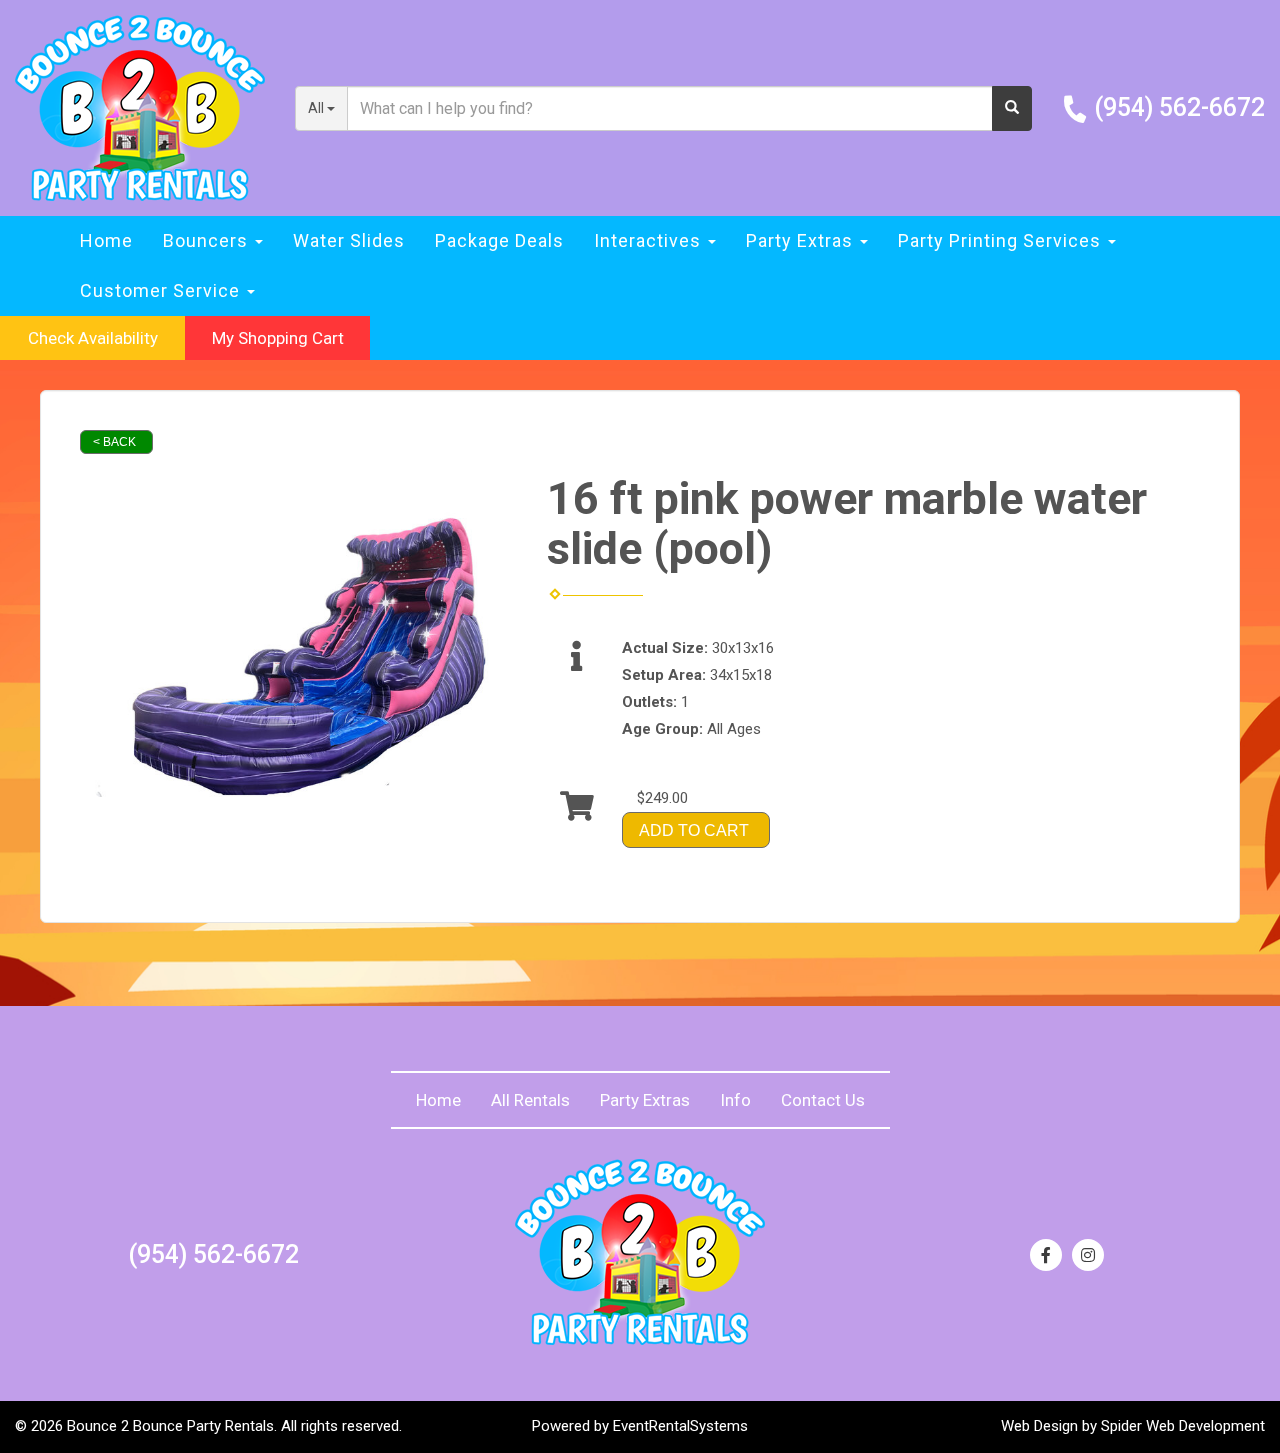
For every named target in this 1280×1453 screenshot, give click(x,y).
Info (735, 1100)
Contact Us (823, 1100)
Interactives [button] (650, 240)
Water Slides (349, 240)
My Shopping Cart (278, 338)
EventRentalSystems (680, 1426)
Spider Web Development (1183, 1426)
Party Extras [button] (802, 240)
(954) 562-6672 (1179, 107)
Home (106, 240)
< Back (114, 442)
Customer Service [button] (162, 290)
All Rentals (530, 1100)
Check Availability (93, 338)
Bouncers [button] (208, 240)
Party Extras (645, 1100)
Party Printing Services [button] (1002, 240)
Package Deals (499, 240)
